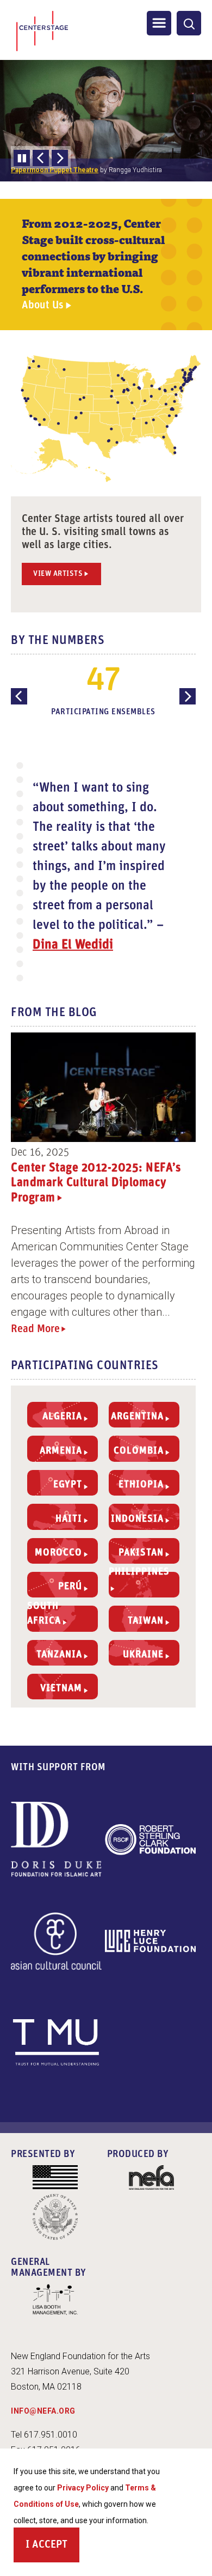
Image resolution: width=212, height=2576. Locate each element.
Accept (50, 2545)
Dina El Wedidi (73, 945)
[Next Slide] (60, 158)
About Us (43, 305)
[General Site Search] (189, 23)
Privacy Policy (83, 2488)
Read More (35, 1329)
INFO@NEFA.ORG (43, 2411)
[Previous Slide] (41, 158)
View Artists (58, 574)
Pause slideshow (22, 158)
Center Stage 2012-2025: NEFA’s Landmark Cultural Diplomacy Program (96, 1183)
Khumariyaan (30, 170)
